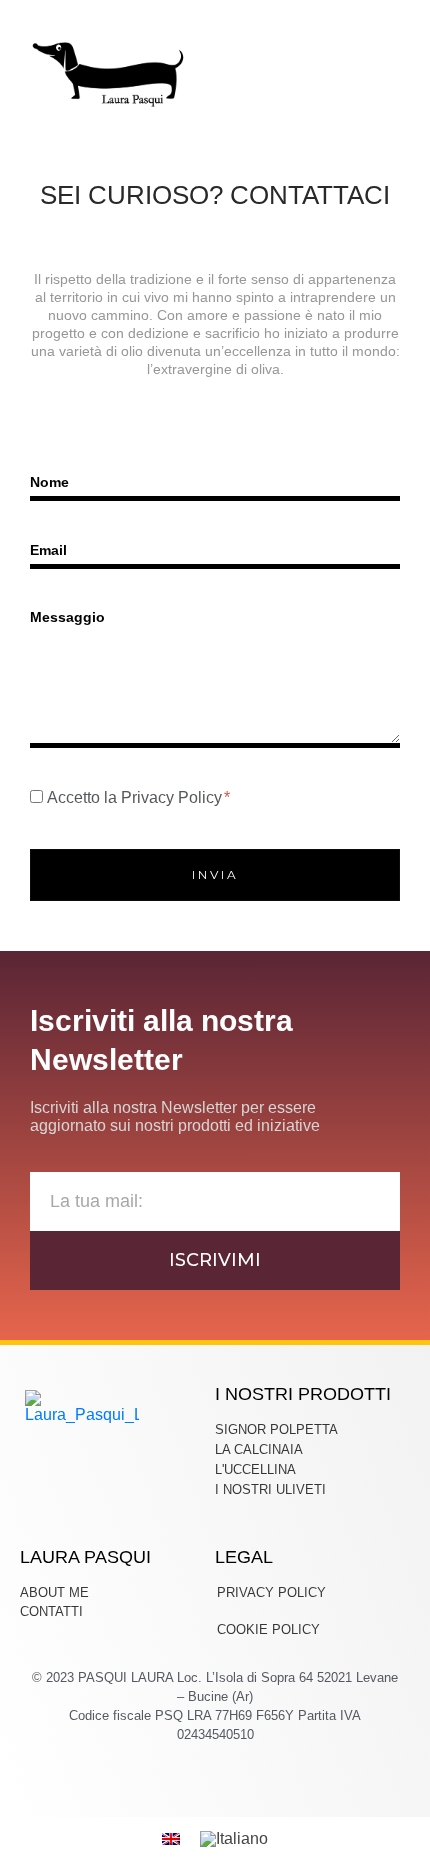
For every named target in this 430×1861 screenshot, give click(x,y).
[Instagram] (215, 1770)
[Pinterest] (238, 1770)
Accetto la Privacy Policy (136, 797)
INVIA (215, 874)
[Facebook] (192, 1770)
